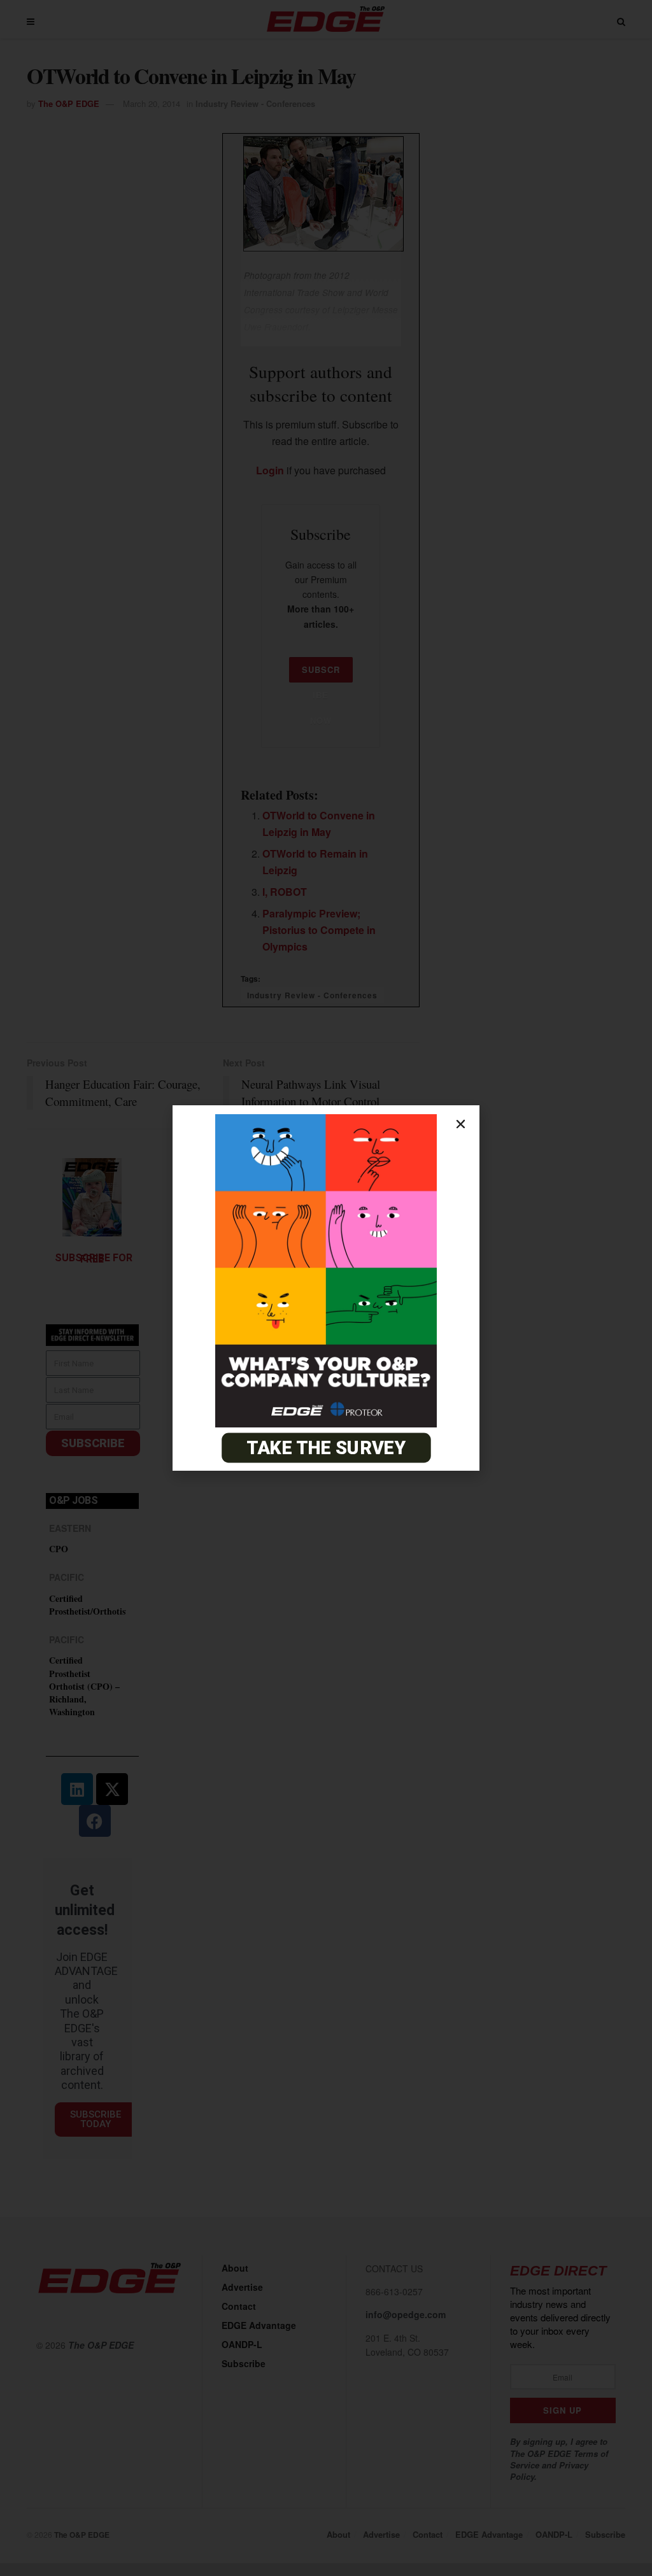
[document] (326, 1288)
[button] (461, 1124)
